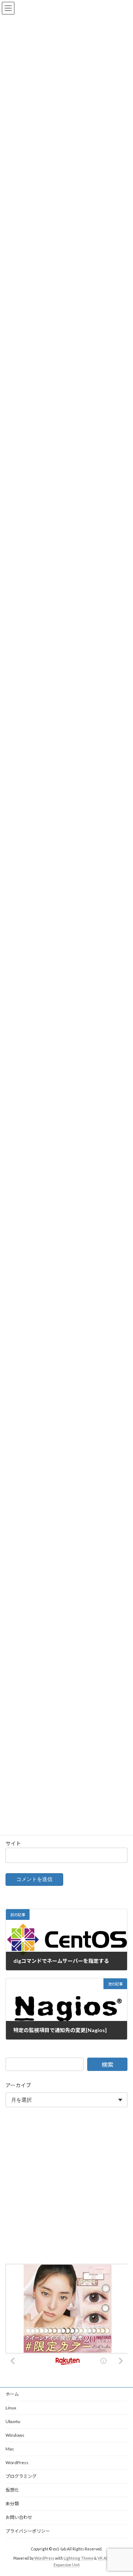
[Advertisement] (66, 2187)
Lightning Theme (79, 2558)
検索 (108, 2064)
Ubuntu (13, 2421)
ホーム (12, 2394)
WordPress (17, 2463)
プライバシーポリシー (28, 2531)
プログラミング (21, 2476)
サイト (13, 1843)
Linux (11, 2408)
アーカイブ (18, 2085)
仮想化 (12, 2490)
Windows (15, 2435)
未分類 (12, 2504)
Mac (10, 2449)
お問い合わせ (19, 2517)
